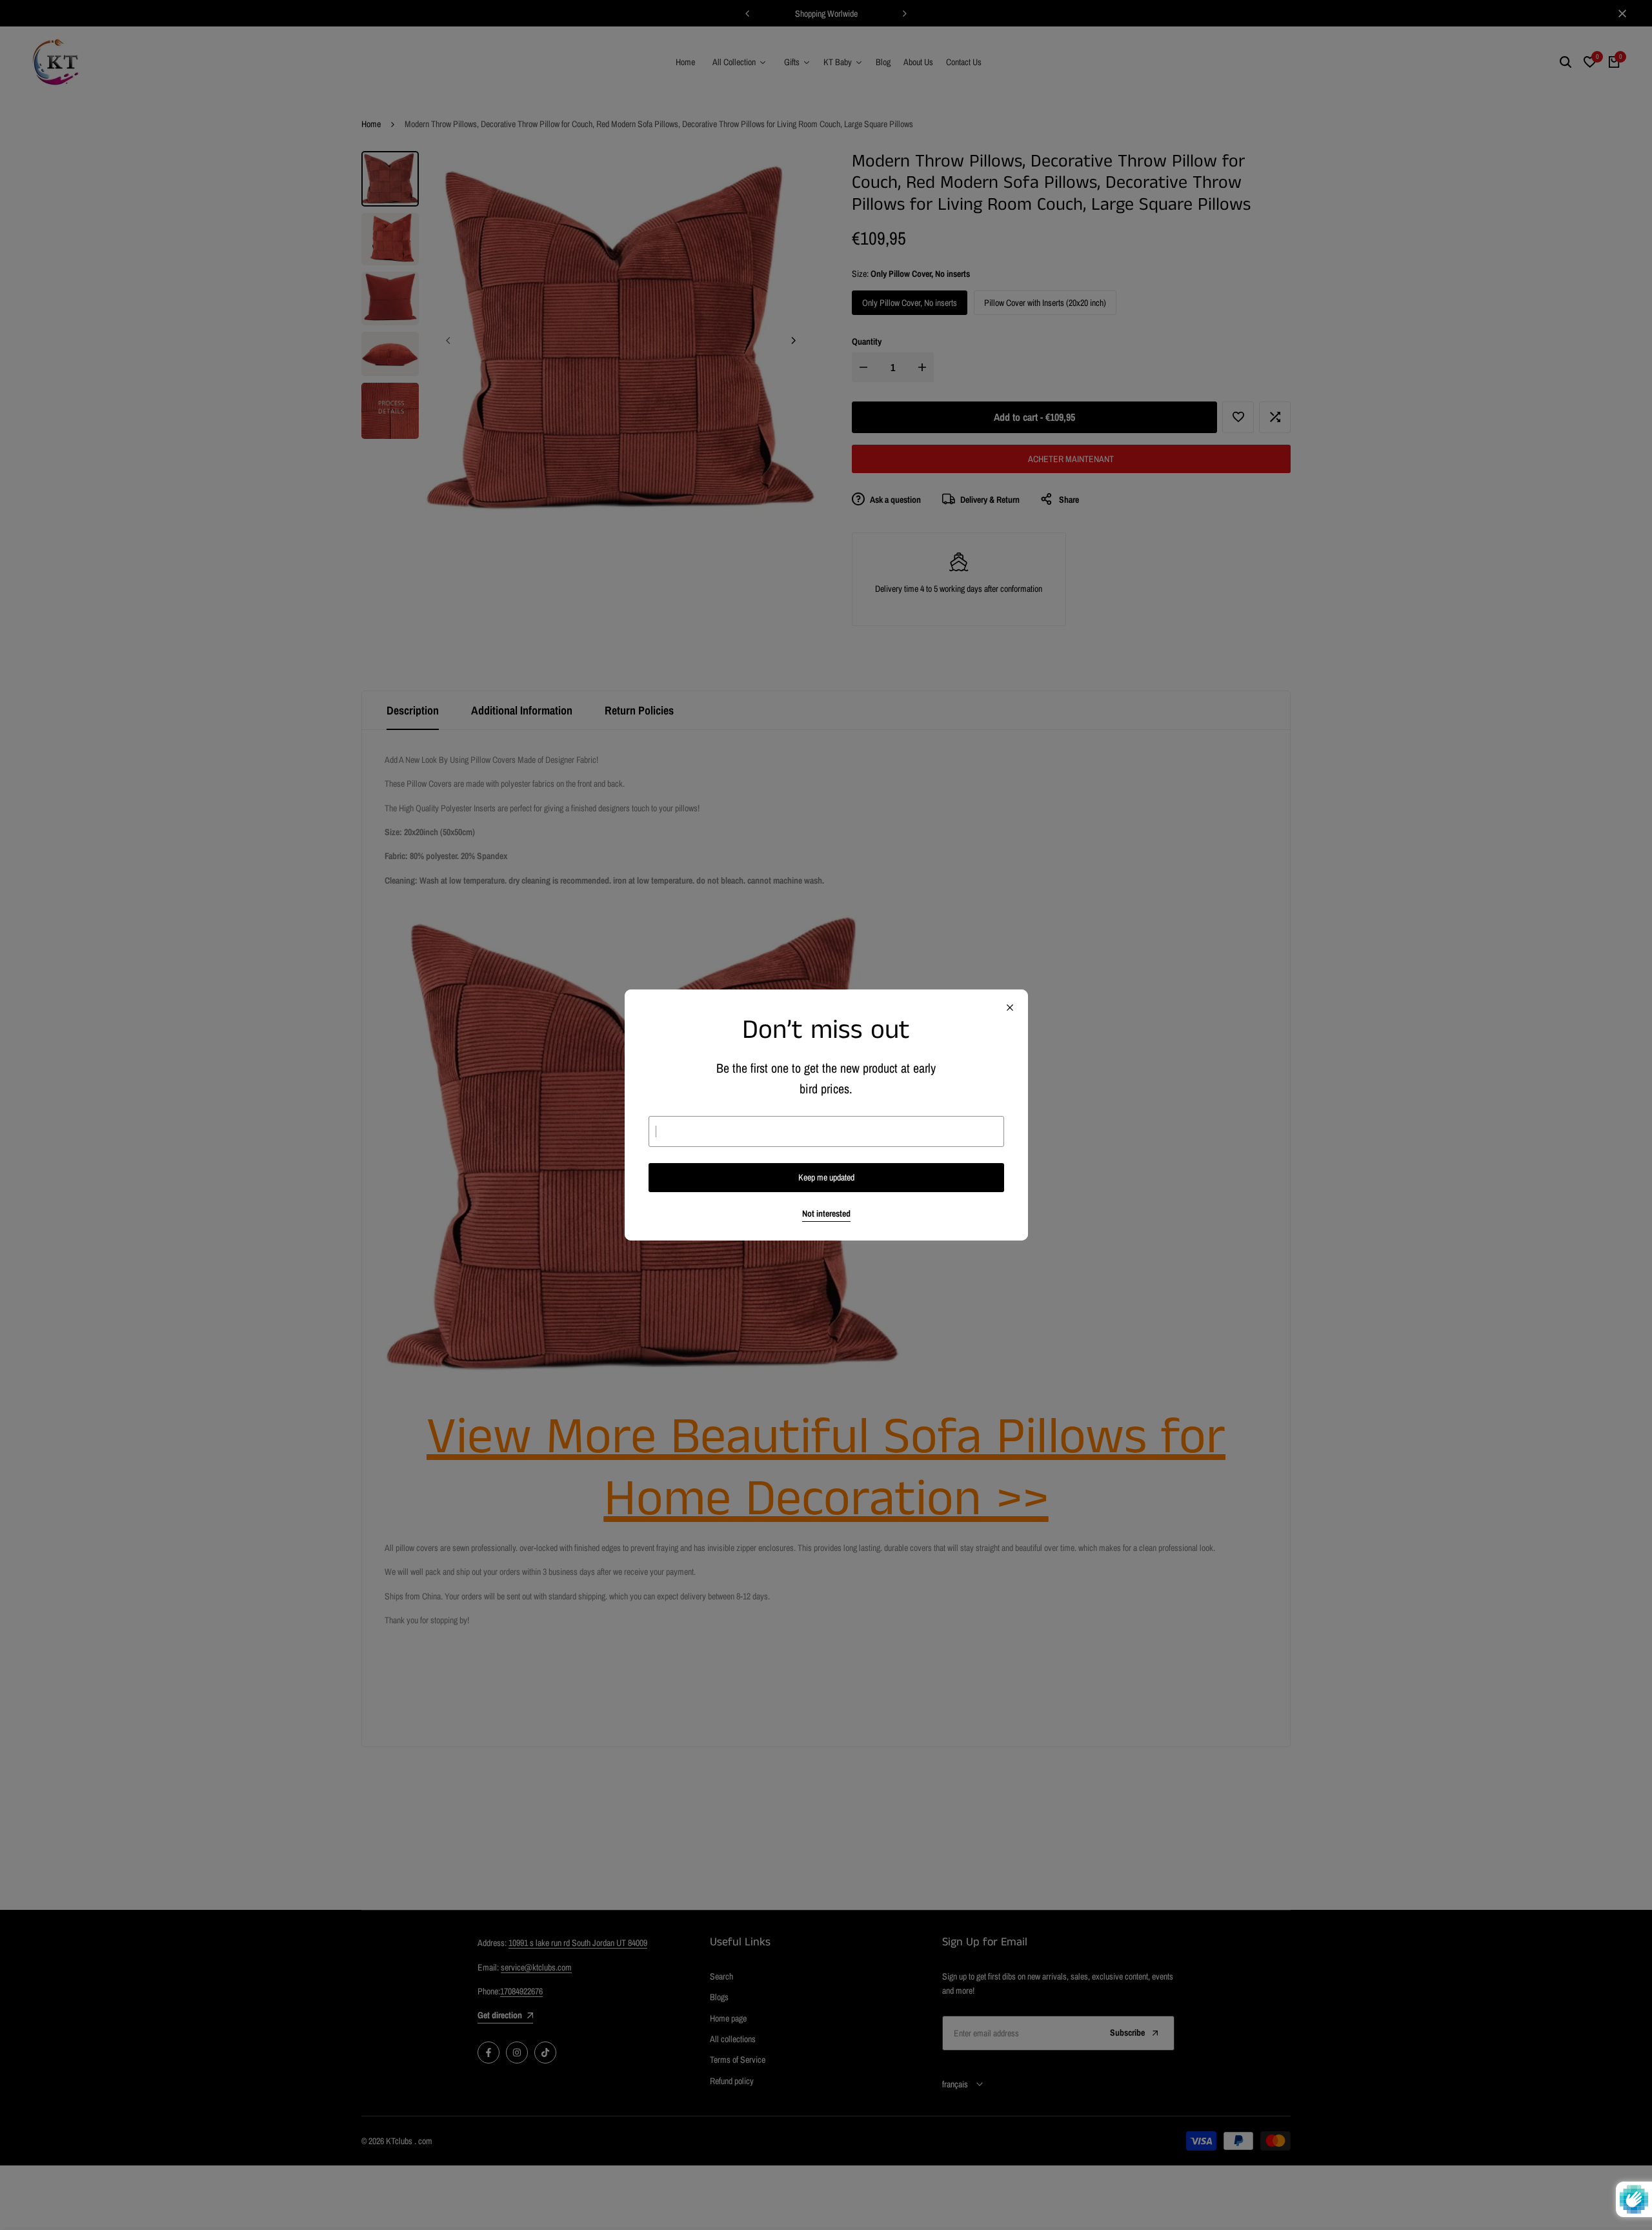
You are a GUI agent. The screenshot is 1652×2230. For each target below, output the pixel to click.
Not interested (826, 1214)
